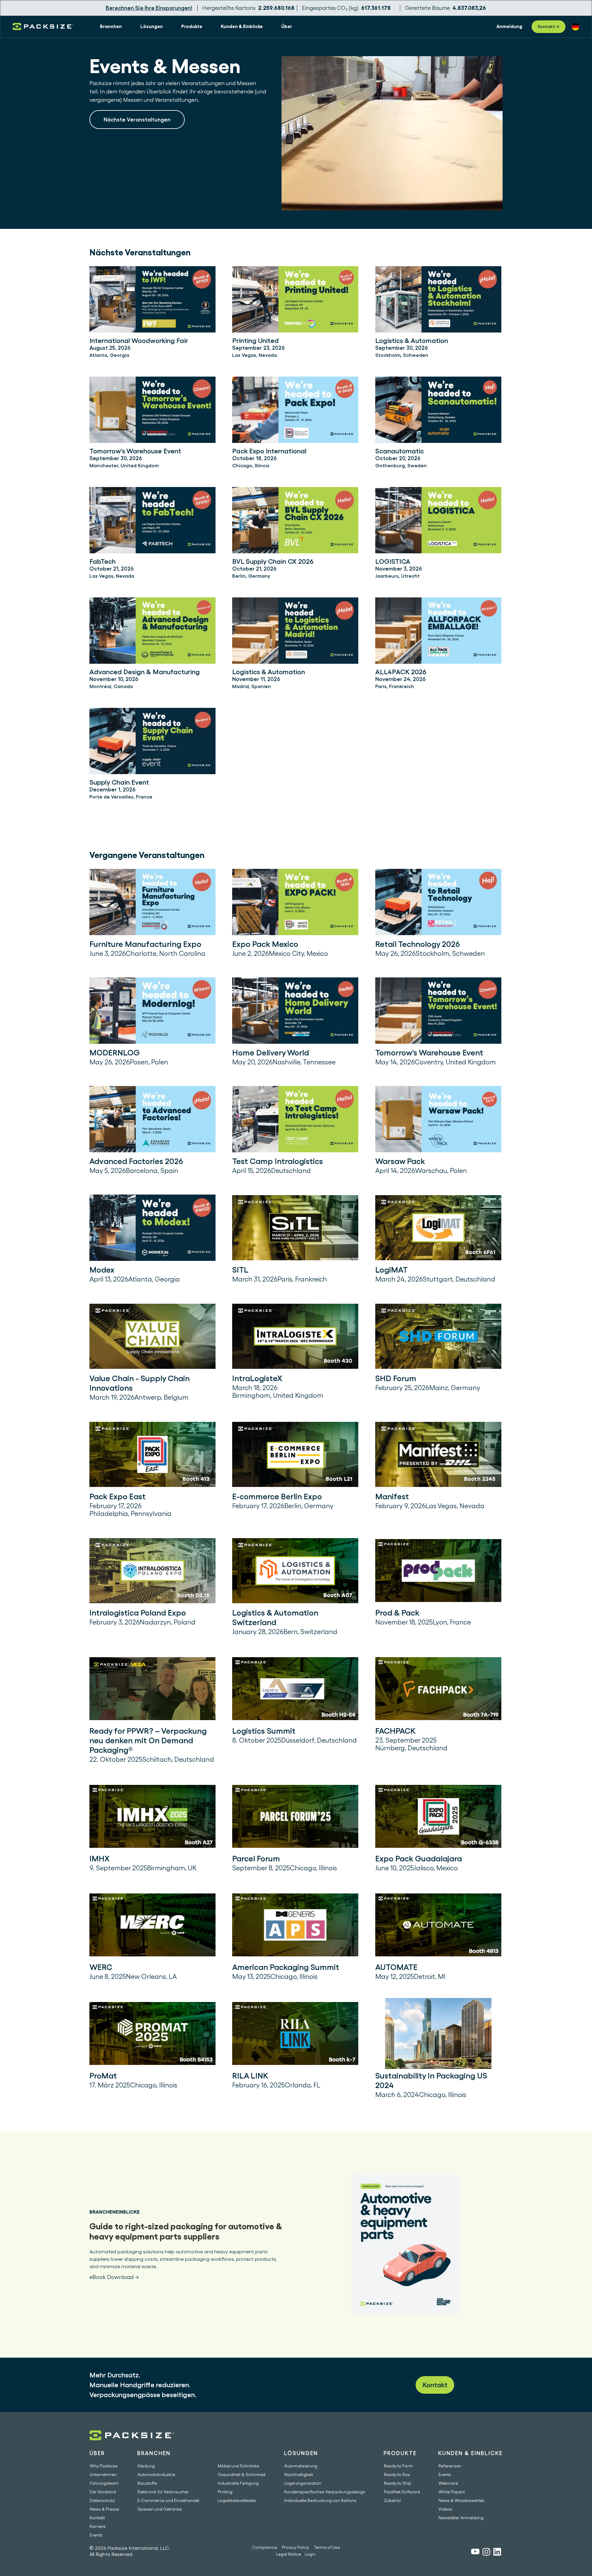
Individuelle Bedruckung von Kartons (320, 2500)
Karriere (98, 2526)
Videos (445, 2509)
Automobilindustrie (156, 2475)
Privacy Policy (295, 2547)
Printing (225, 2492)
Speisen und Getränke (160, 2509)
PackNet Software (402, 2492)
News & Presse (104, 2509)
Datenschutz (102, 2500)
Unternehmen (103, 2475)
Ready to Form (398, 2466)
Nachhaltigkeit (299, 2475)
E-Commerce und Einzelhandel (168, 2500)
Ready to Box (397, 2475)
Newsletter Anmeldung (461, 2518)
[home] (43, 27)
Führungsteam (104, 2483)
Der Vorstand (103, 2492)
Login (310, 2554)
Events (96, 2535)
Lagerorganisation (303, 2483)
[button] (111, 27)
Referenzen (450, 2466)
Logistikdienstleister (237, 2500)
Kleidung (146, 2466)
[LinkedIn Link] (497, 2553)
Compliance (264, 2547)
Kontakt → (549, 27)
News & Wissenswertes (461, 2500)
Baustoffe (147, 2483)
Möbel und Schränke (238, 2466)
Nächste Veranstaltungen (137, 120)
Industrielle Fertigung (238, 2483)
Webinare (448, 2483)
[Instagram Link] (486, 2553)
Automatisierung (301, 2466)
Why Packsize (104, 2466)
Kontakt (435, 2385)
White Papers (452, 2492)
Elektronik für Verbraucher (163, 2492)
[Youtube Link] (475, 2552)
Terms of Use (327, 2547)
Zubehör (393, 2500)
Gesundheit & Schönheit (242, 2475)
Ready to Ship (398, 2483)
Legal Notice (289, 2554)
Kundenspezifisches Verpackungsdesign (325, 2492)
